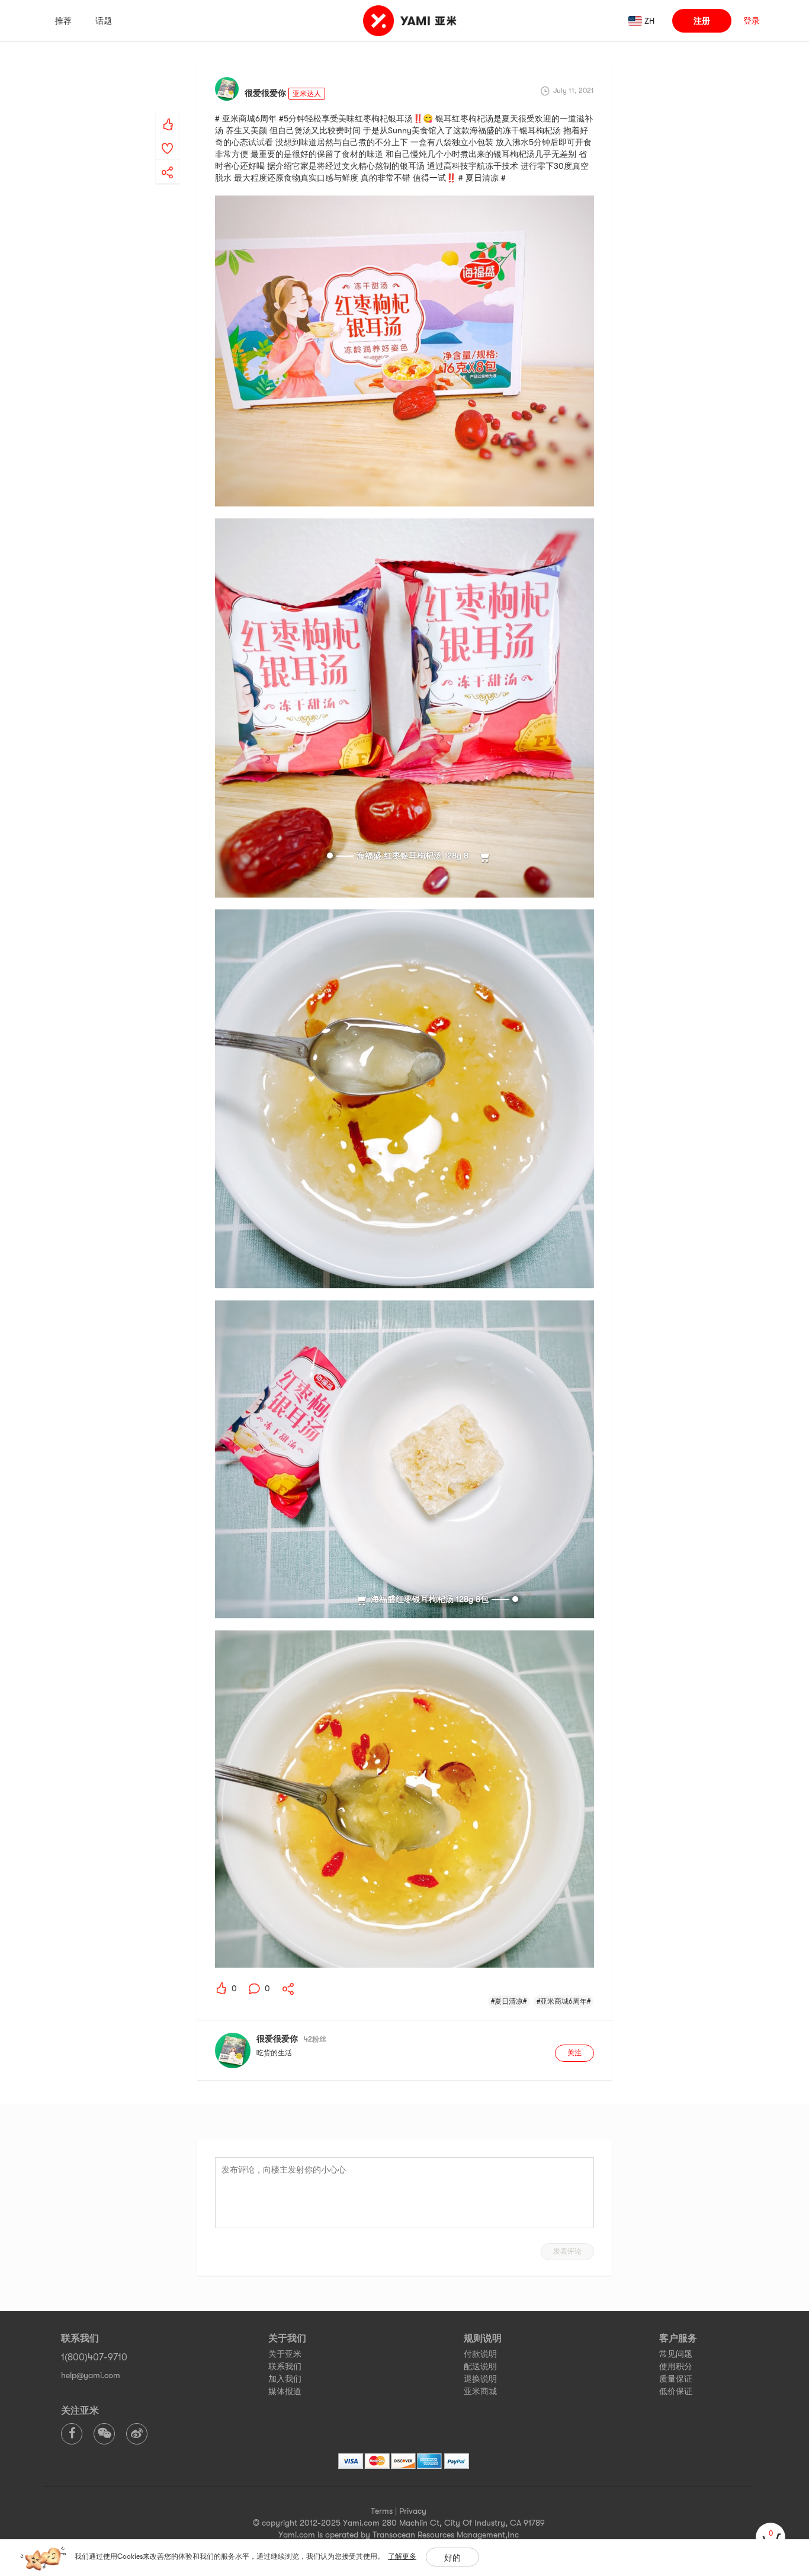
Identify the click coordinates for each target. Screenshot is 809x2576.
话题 (104, 21)
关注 (574, 2053)
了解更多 (402, 2556)
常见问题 (676, 2354)
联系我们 (285, 2366)
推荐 (63, 21)
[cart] (771, 2537)
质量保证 (676, 2379)
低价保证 (676, 2391)
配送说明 (480, 2366)
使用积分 (676, 2366)
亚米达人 (307, 94)
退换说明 (480, 2379)
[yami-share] (168, 161)
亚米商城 (480, 2391)
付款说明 (480, 2354)
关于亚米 (285, 2354)
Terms (382, 2511)
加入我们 (285, 2379)
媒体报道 (285, 2391)
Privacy (413, 2511)
